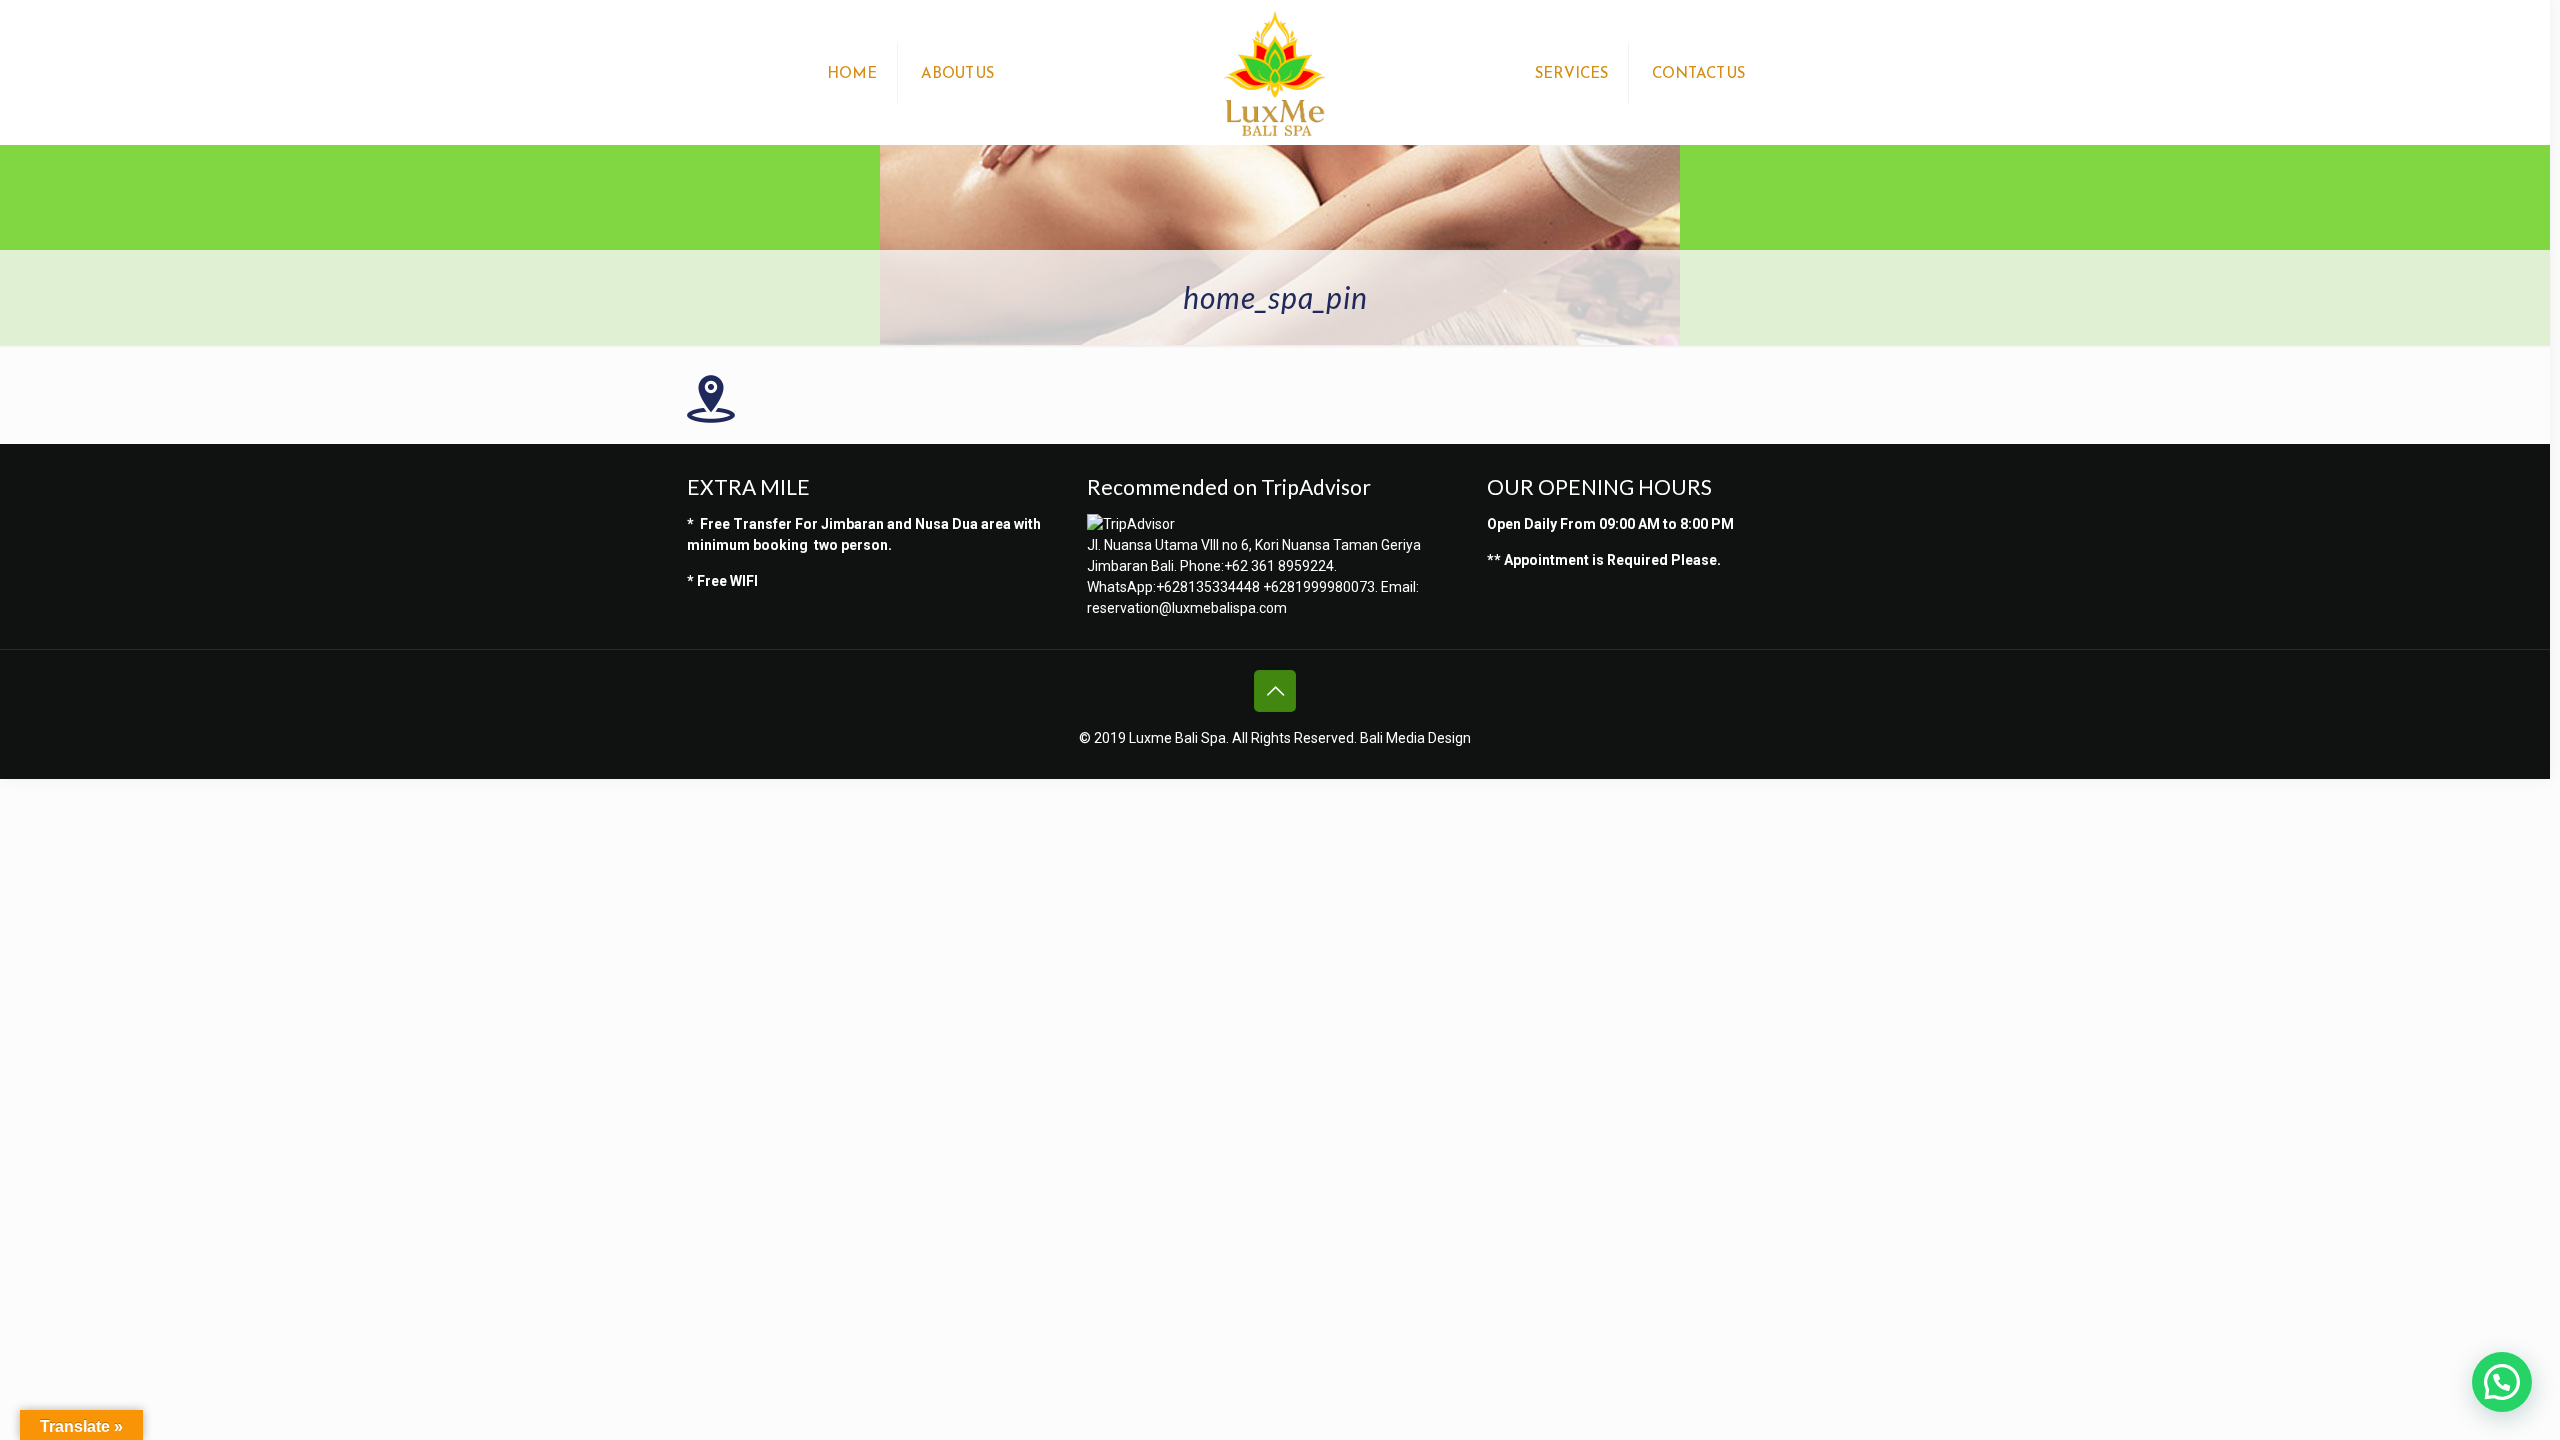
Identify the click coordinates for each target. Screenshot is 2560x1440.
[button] (2502, 1382)
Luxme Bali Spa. (1179, 738)
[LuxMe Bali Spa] (1275, 72)
